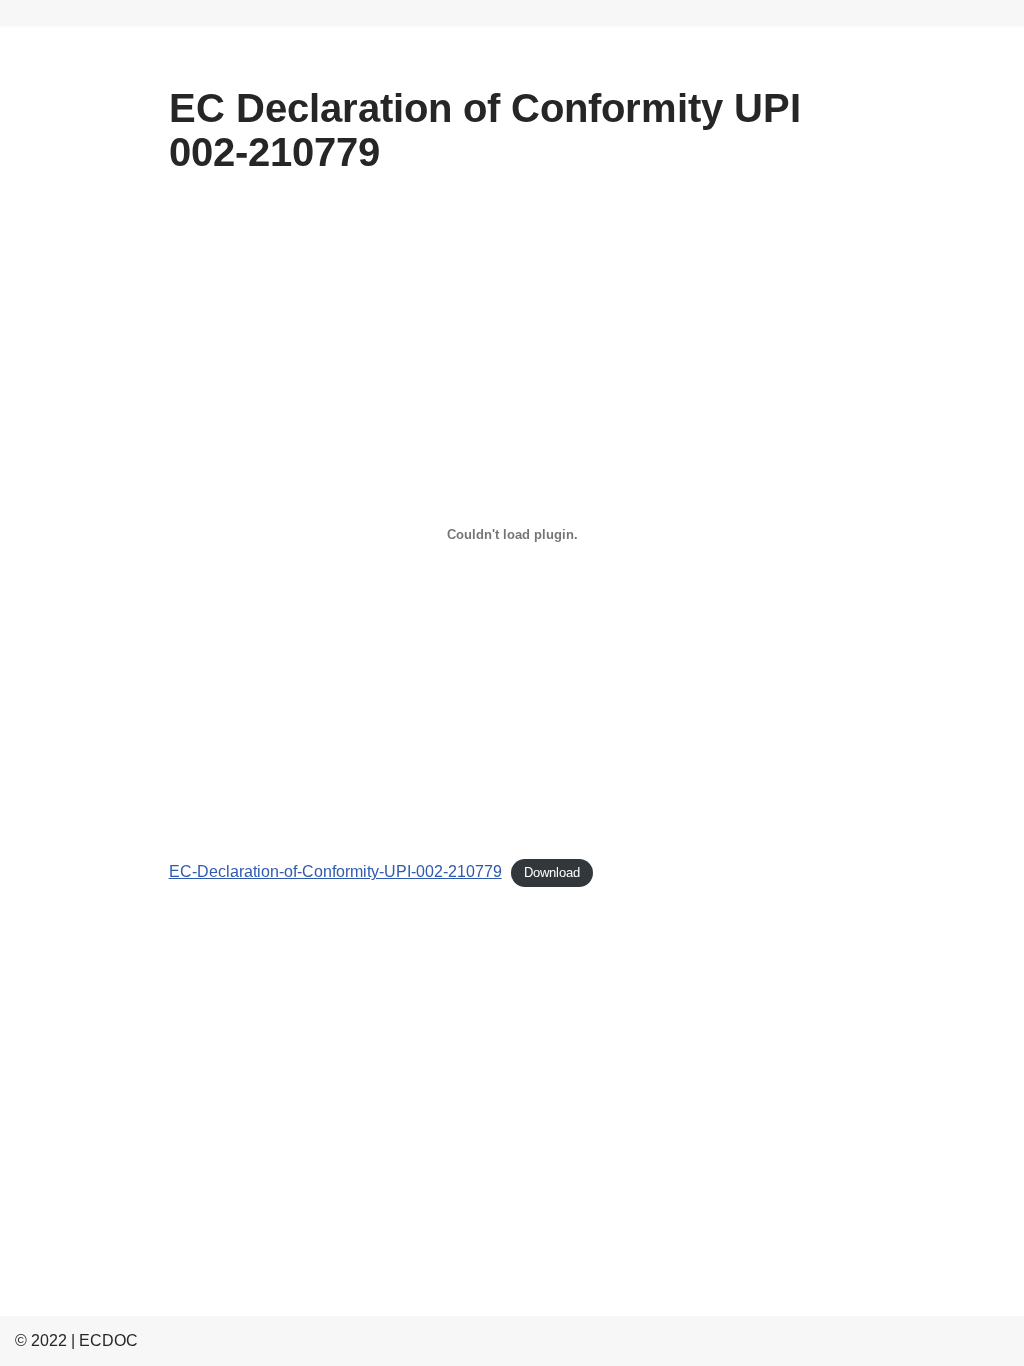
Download (552, 872)
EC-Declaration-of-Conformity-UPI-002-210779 (335, 871)
